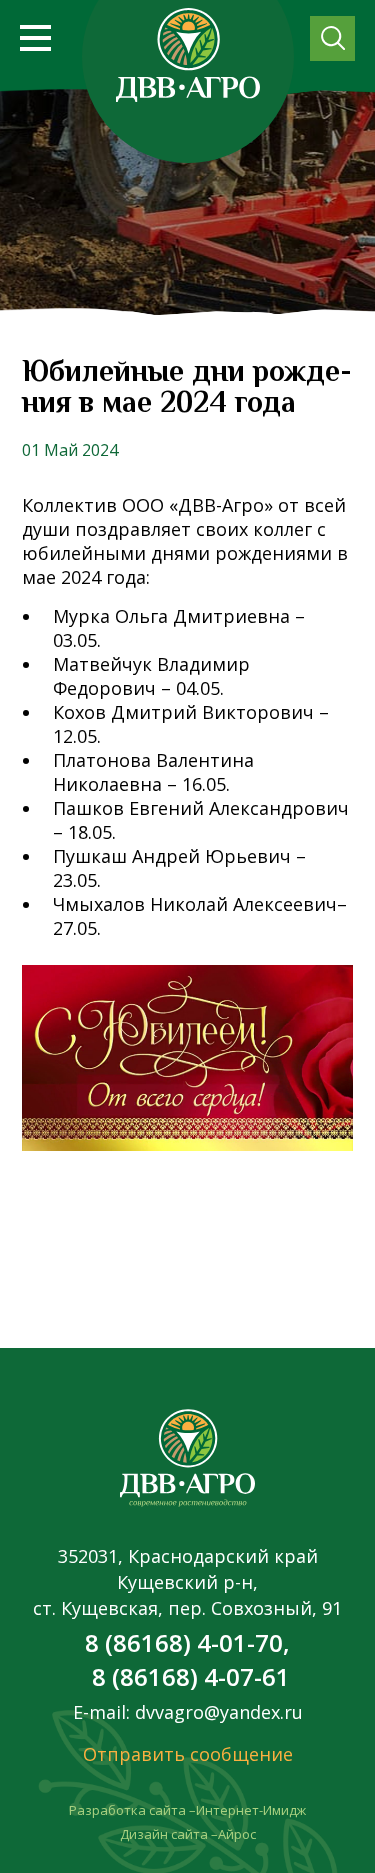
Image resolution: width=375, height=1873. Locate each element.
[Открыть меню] (35, 38)
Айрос (237, 1834)
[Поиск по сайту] (332, 38)
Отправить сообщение (188, 1754)
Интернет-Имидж (251, 1810)
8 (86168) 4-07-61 (188, 1677)
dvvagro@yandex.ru (216, 1712)
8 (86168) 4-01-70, (187, 1643)
